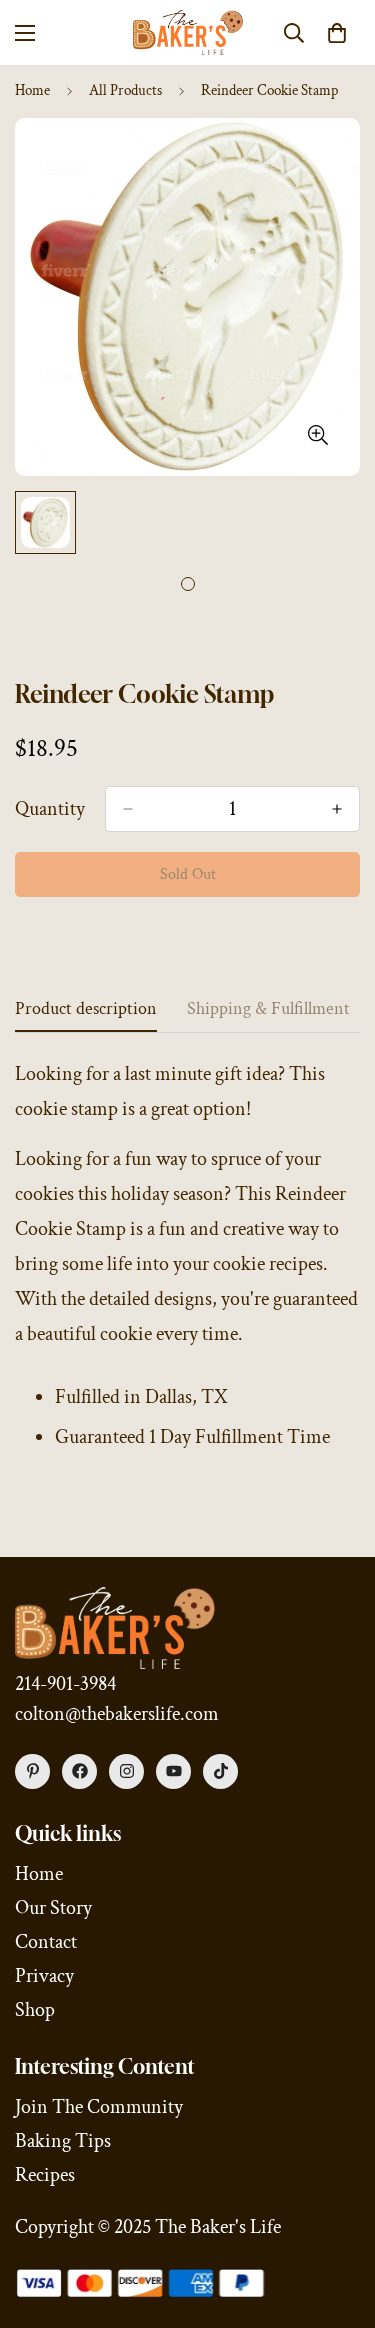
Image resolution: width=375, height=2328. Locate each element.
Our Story (53, 1908)
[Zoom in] (317, 435)
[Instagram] (126, 1771)
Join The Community (99, 2107)
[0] (337, 33)
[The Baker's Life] (188, 32)
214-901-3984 (65, 1684)
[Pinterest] (32, 1771)
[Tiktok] (220, 1771)
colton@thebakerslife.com (117, 1714)
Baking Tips (63, 2141)
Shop (35, 2010)
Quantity (50, 809)
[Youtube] (173, 1771)
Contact (46, 1942)
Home (32, 90)
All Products (125, 90)
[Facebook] (79, 1771)
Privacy (44, 1976)
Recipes (45, 2175)
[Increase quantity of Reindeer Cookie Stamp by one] (337, 809)
